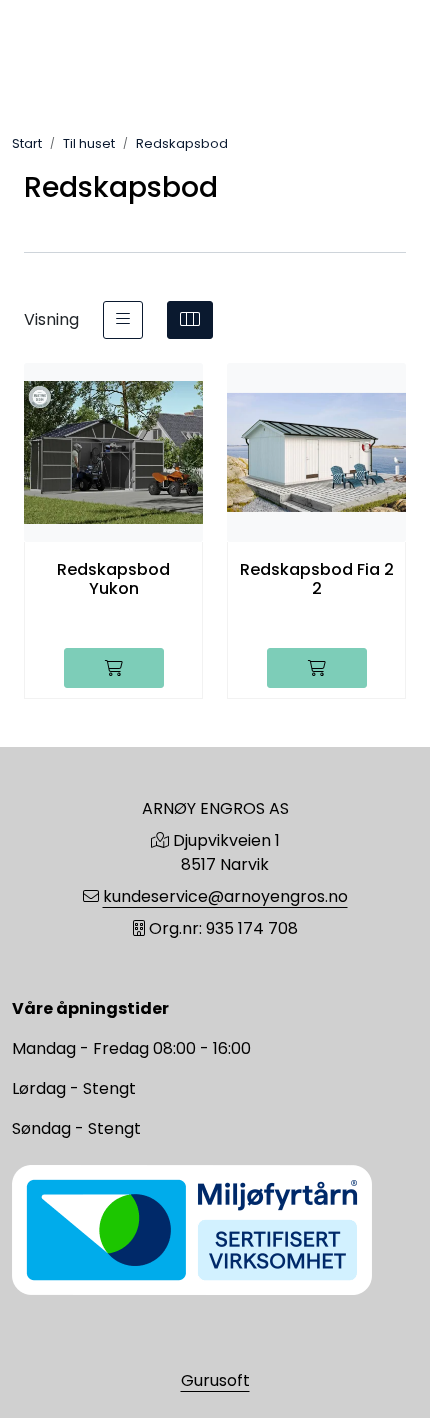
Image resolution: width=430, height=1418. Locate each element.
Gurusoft (215, 1380)
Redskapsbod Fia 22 (317, 579)
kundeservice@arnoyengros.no (225, 896)
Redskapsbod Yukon (113, 579)
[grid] (190, 320)
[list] (123, 320)
